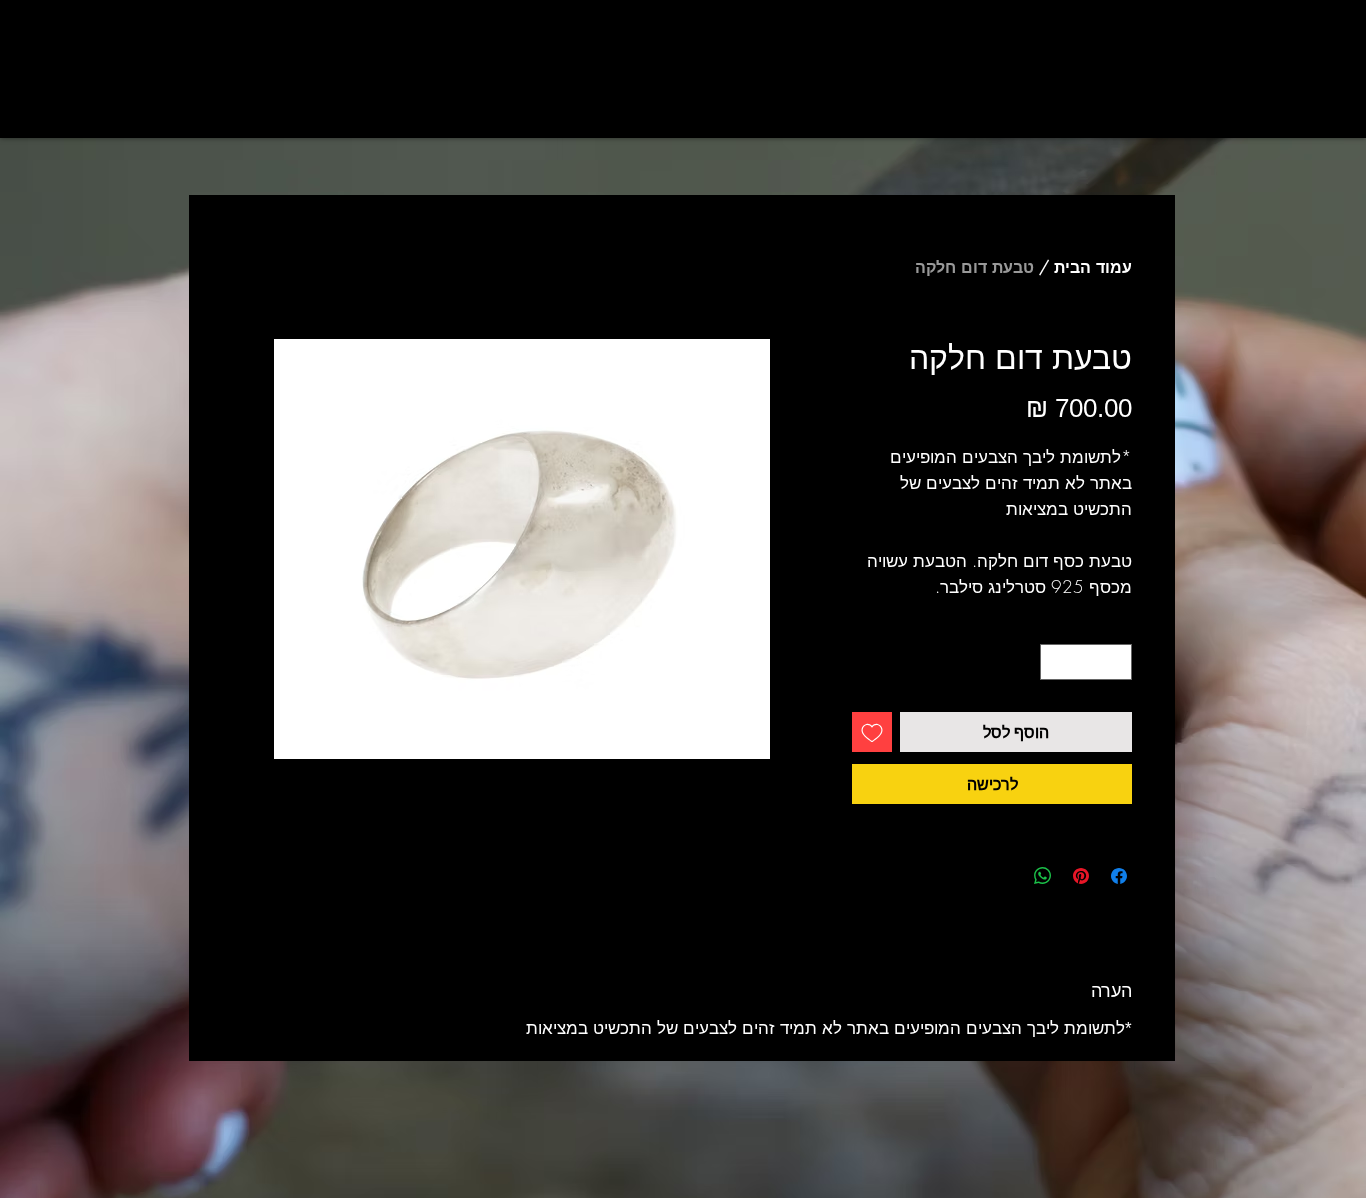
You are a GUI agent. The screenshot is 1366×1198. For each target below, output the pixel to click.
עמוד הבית (1093, 267)
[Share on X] (1005, 876)
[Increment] (1055, 662)
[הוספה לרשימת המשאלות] (872, 732)
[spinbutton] (1086, 662)
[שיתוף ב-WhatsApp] (1043, 876)
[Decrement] (1118, 662)
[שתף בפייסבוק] (1119, 876)
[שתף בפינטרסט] (1081, 876)
